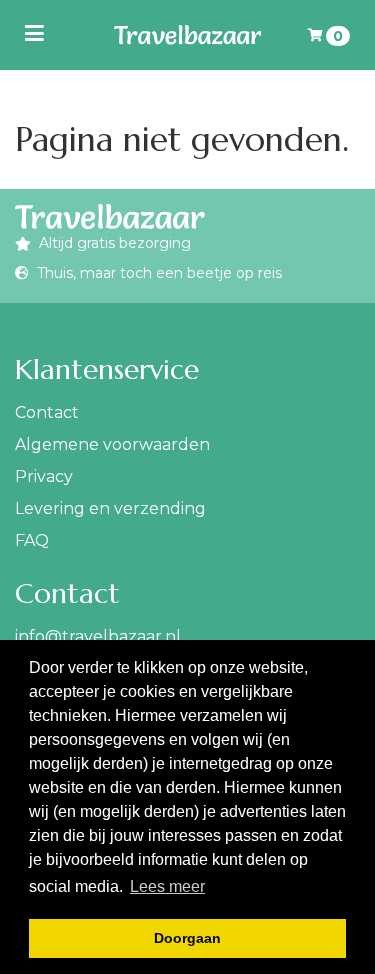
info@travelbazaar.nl (98, 636)
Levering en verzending (110, 508)
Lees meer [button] (167, 886)
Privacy (44, 476)
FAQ (32, 540)
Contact (47, 412)
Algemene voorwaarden (112, 444)
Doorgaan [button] (187, 938)
